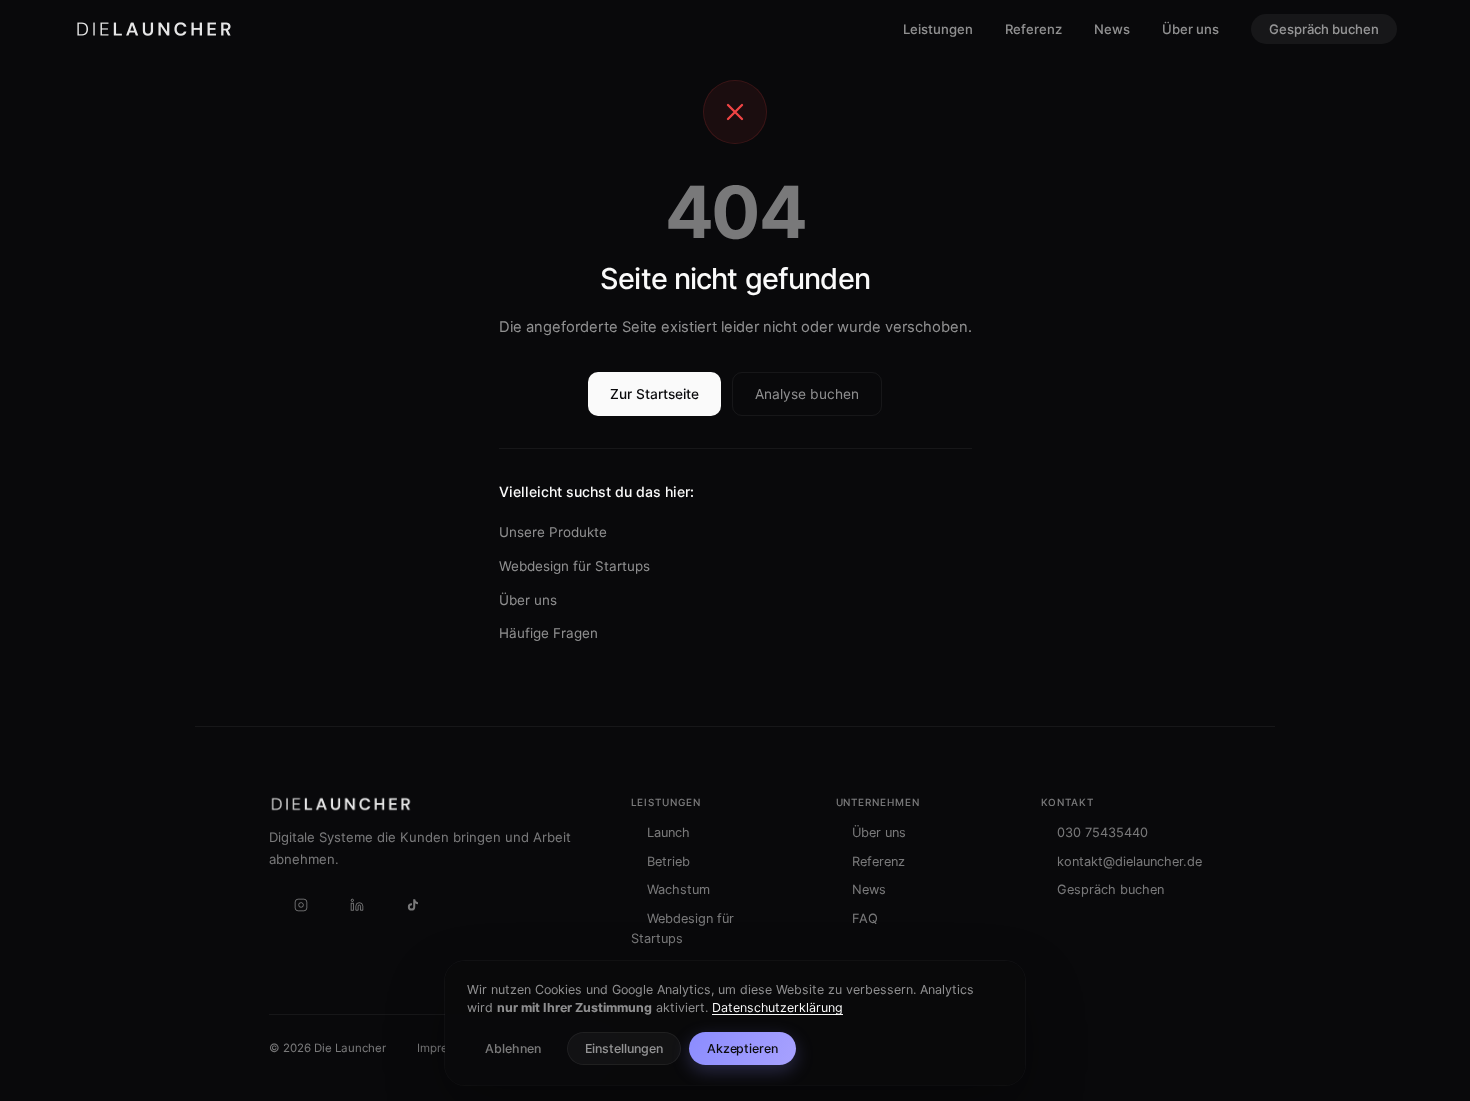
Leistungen (938, 29)
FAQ (865, 918)
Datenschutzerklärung (777, 1007)
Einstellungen (624, 1048)
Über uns (1190, 29)
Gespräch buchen (1324, 29)
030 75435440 (1102, 832)
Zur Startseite (654, 394)
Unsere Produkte (553, 532)
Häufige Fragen (548, 633)
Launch (668, 832)
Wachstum (678, 889)
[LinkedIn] (357, 905)
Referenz (1033, 29)
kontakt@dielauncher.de (1129, 861)
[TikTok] (413, 905)
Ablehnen (513, 1048)
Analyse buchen (807, 394)
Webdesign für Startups (574, 566)
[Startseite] (154, 29)
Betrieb (668, 861)
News (1112, 29)
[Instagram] (301, 905)
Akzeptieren (742, 1048)
